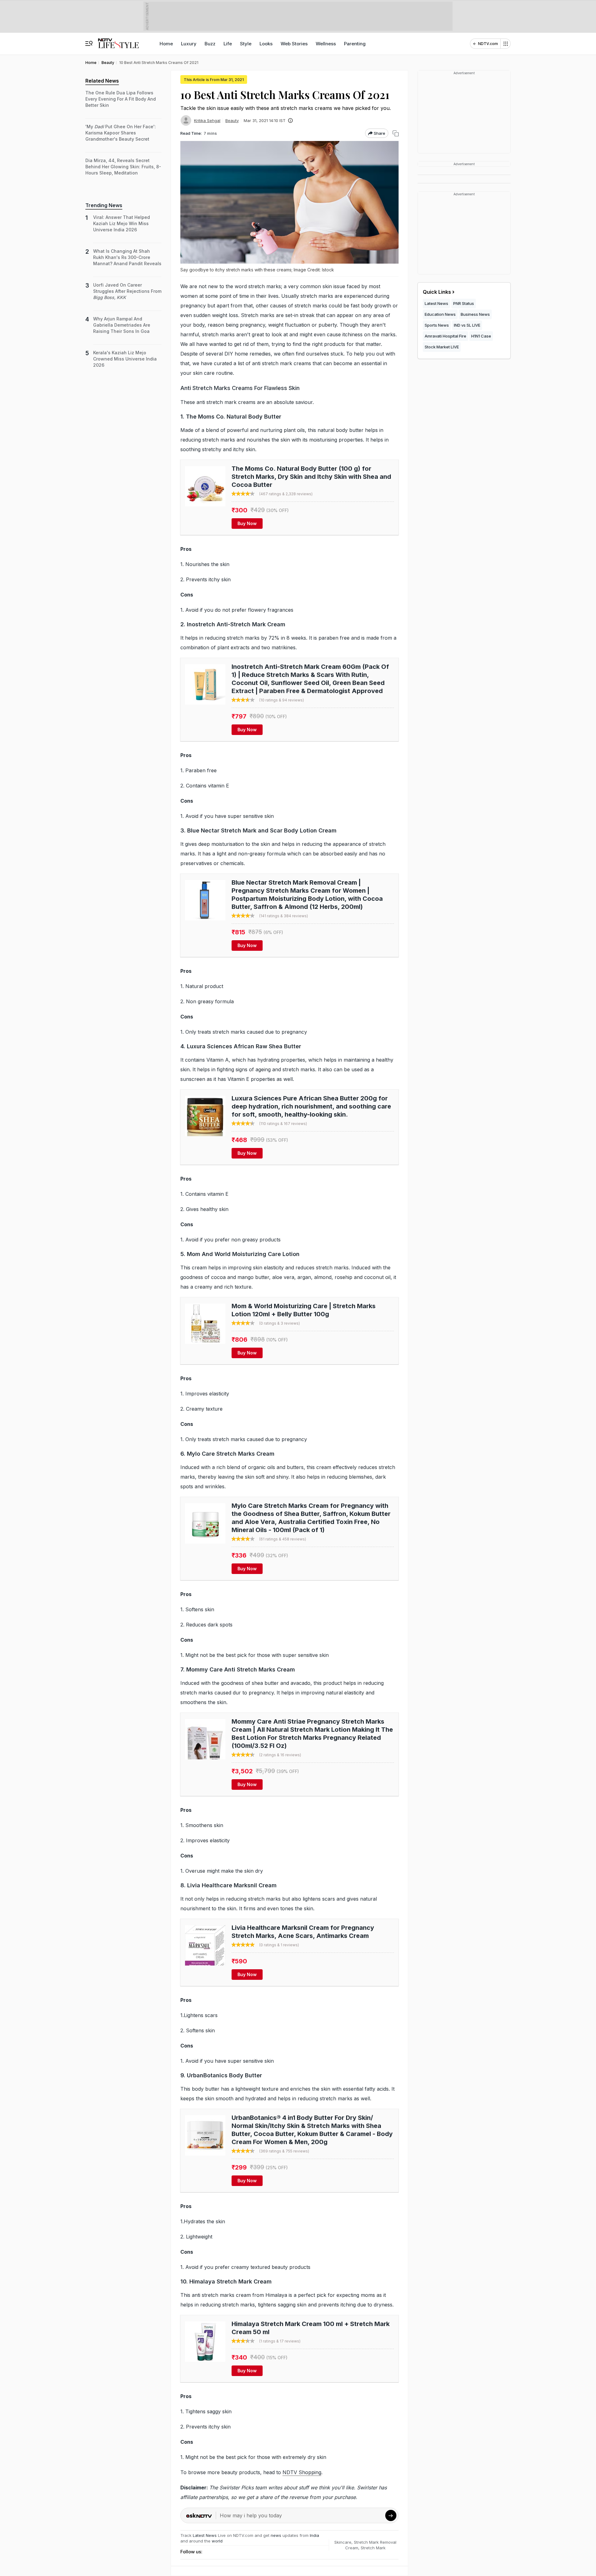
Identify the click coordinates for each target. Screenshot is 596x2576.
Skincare (343, 2542)
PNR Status (464, 303)
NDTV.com (488, 44)
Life (228, 44)
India (314, 2535)
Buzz (210, 44)
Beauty (232, 120)
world (217, 2541)
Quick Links (437, 292)
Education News (440, 314)
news (276, 2535)
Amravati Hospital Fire (445, 336)
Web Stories (294, 44)
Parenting (355, 44)
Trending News (104, 205)
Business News (475, 314)
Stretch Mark (373, 2548)
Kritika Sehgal (207, 120)
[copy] (396, 133)
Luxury (189, 44)
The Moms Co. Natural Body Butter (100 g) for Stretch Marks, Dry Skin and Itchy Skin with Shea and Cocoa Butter (311, 477)
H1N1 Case (481, 336)
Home (166, 44)
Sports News (437, 325)
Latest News (205, 2535)
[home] (118, 41)
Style (246, 44)
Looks (266, 44)
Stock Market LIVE (442, 347)
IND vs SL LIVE (467, 325)
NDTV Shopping (302, 2472)
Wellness (326, 44)
